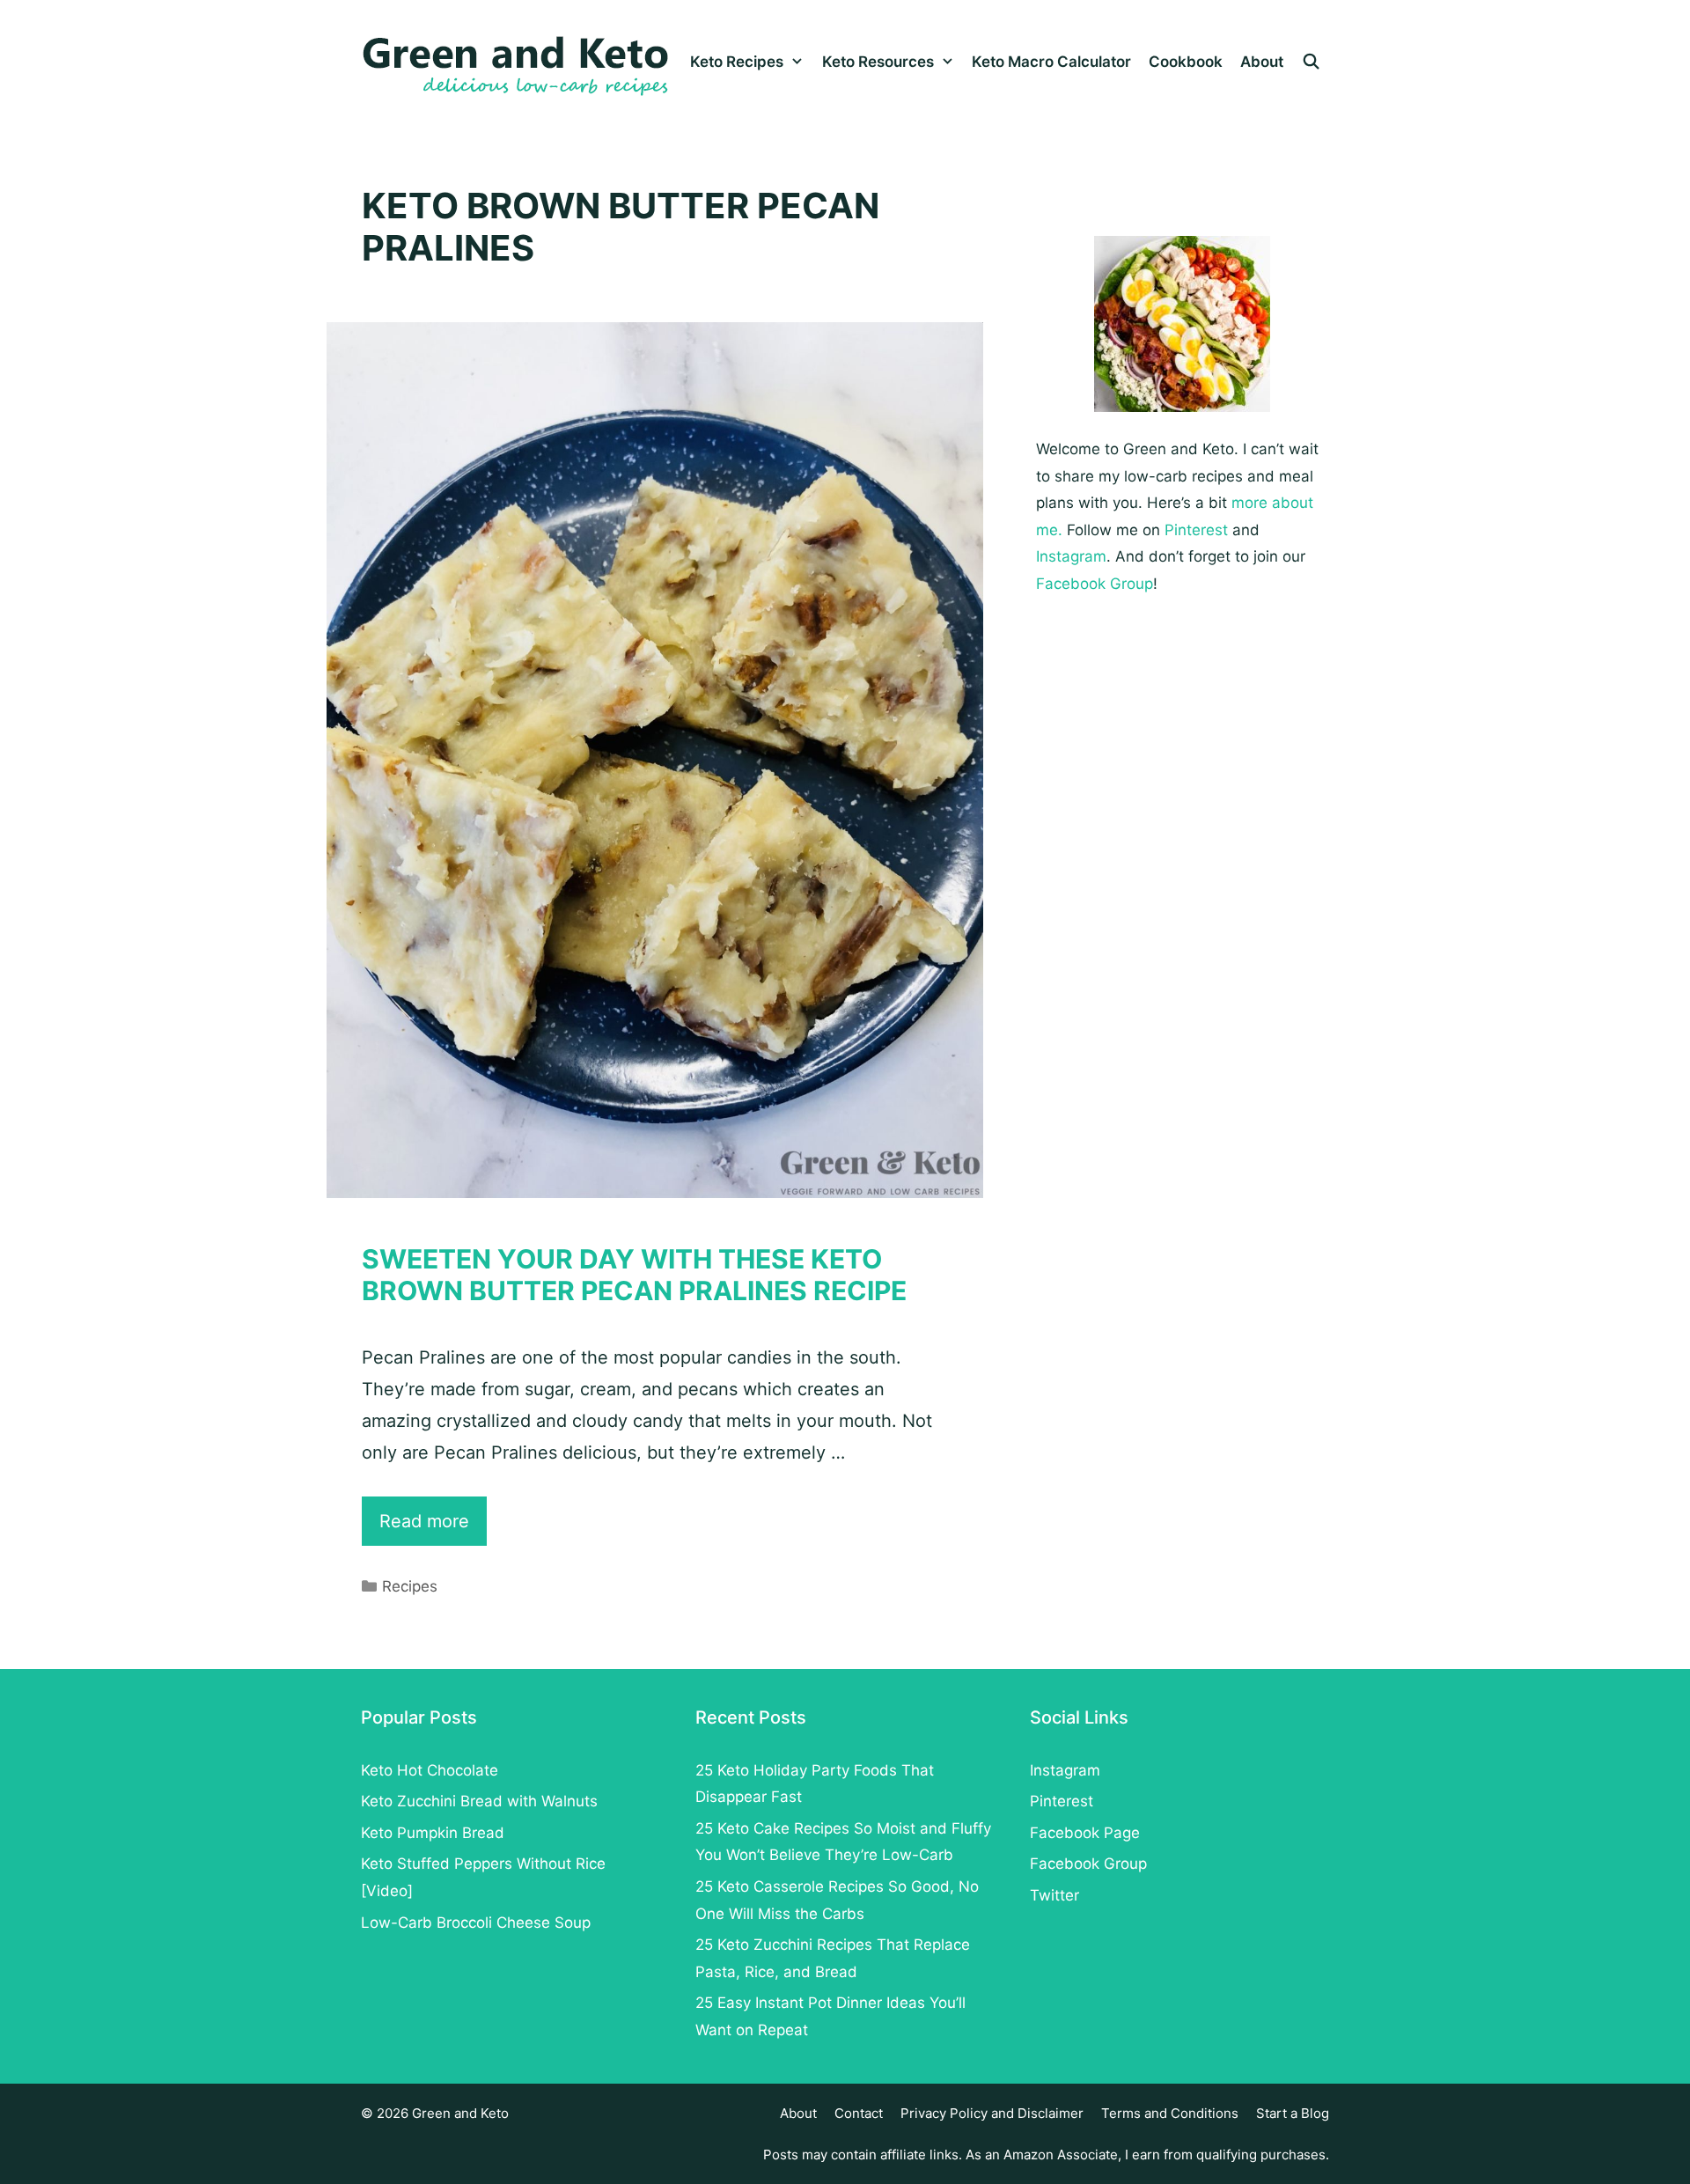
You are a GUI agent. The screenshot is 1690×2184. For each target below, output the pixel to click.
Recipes (410, 1586)
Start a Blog (1293, 2113)
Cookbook (1186, 62)
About (1262, 62)
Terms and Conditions (1170, 2113)
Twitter (1054, 1895)
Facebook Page (1085, 1833)
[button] (798, 62)
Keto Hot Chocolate (430, 1770)
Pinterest (1196, 530)
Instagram (1071, 556)
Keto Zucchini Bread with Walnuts (479, 1801)
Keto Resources (878, 62)
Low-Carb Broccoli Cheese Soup (476, 1923)
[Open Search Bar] (1311, 62)
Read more (433, 1528)
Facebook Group (1095, 584)
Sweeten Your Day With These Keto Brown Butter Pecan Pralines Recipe (634, 1275)
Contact (859, 2113)
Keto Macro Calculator (1051, 62)
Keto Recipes (737, 62)
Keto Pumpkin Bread (433, 1833)
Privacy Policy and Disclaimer (992, 2113)
